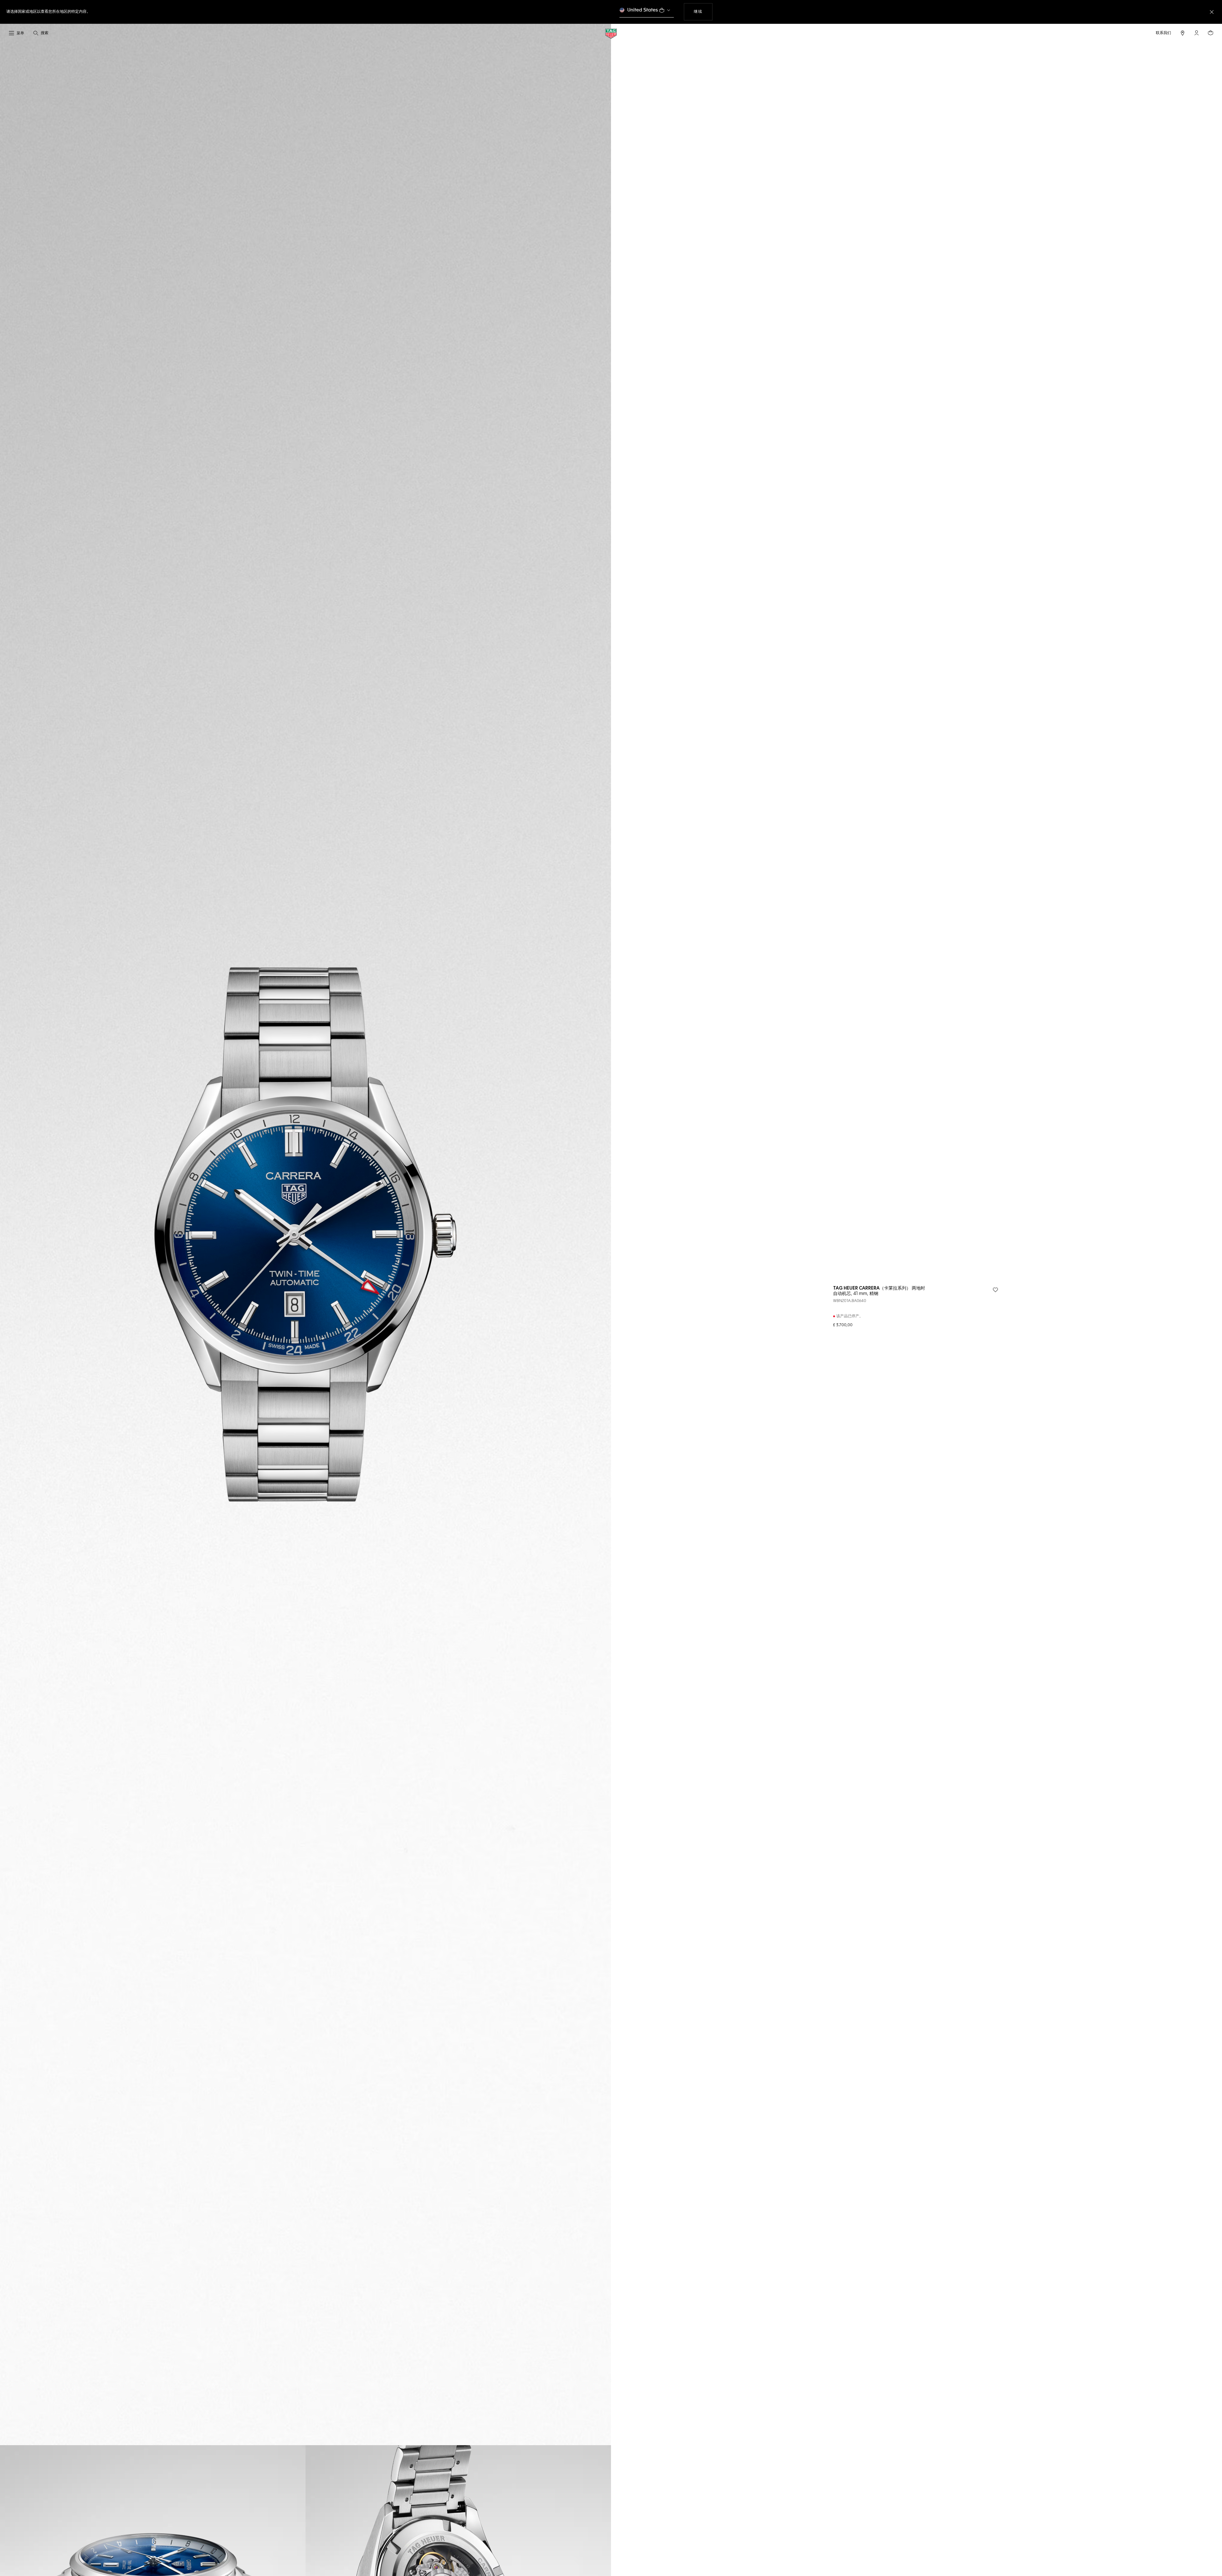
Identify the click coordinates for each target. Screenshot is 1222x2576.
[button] (1197, 33)
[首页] (611, 33)
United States (643, 10)
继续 (703, 12)
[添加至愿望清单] (995, 1290)
